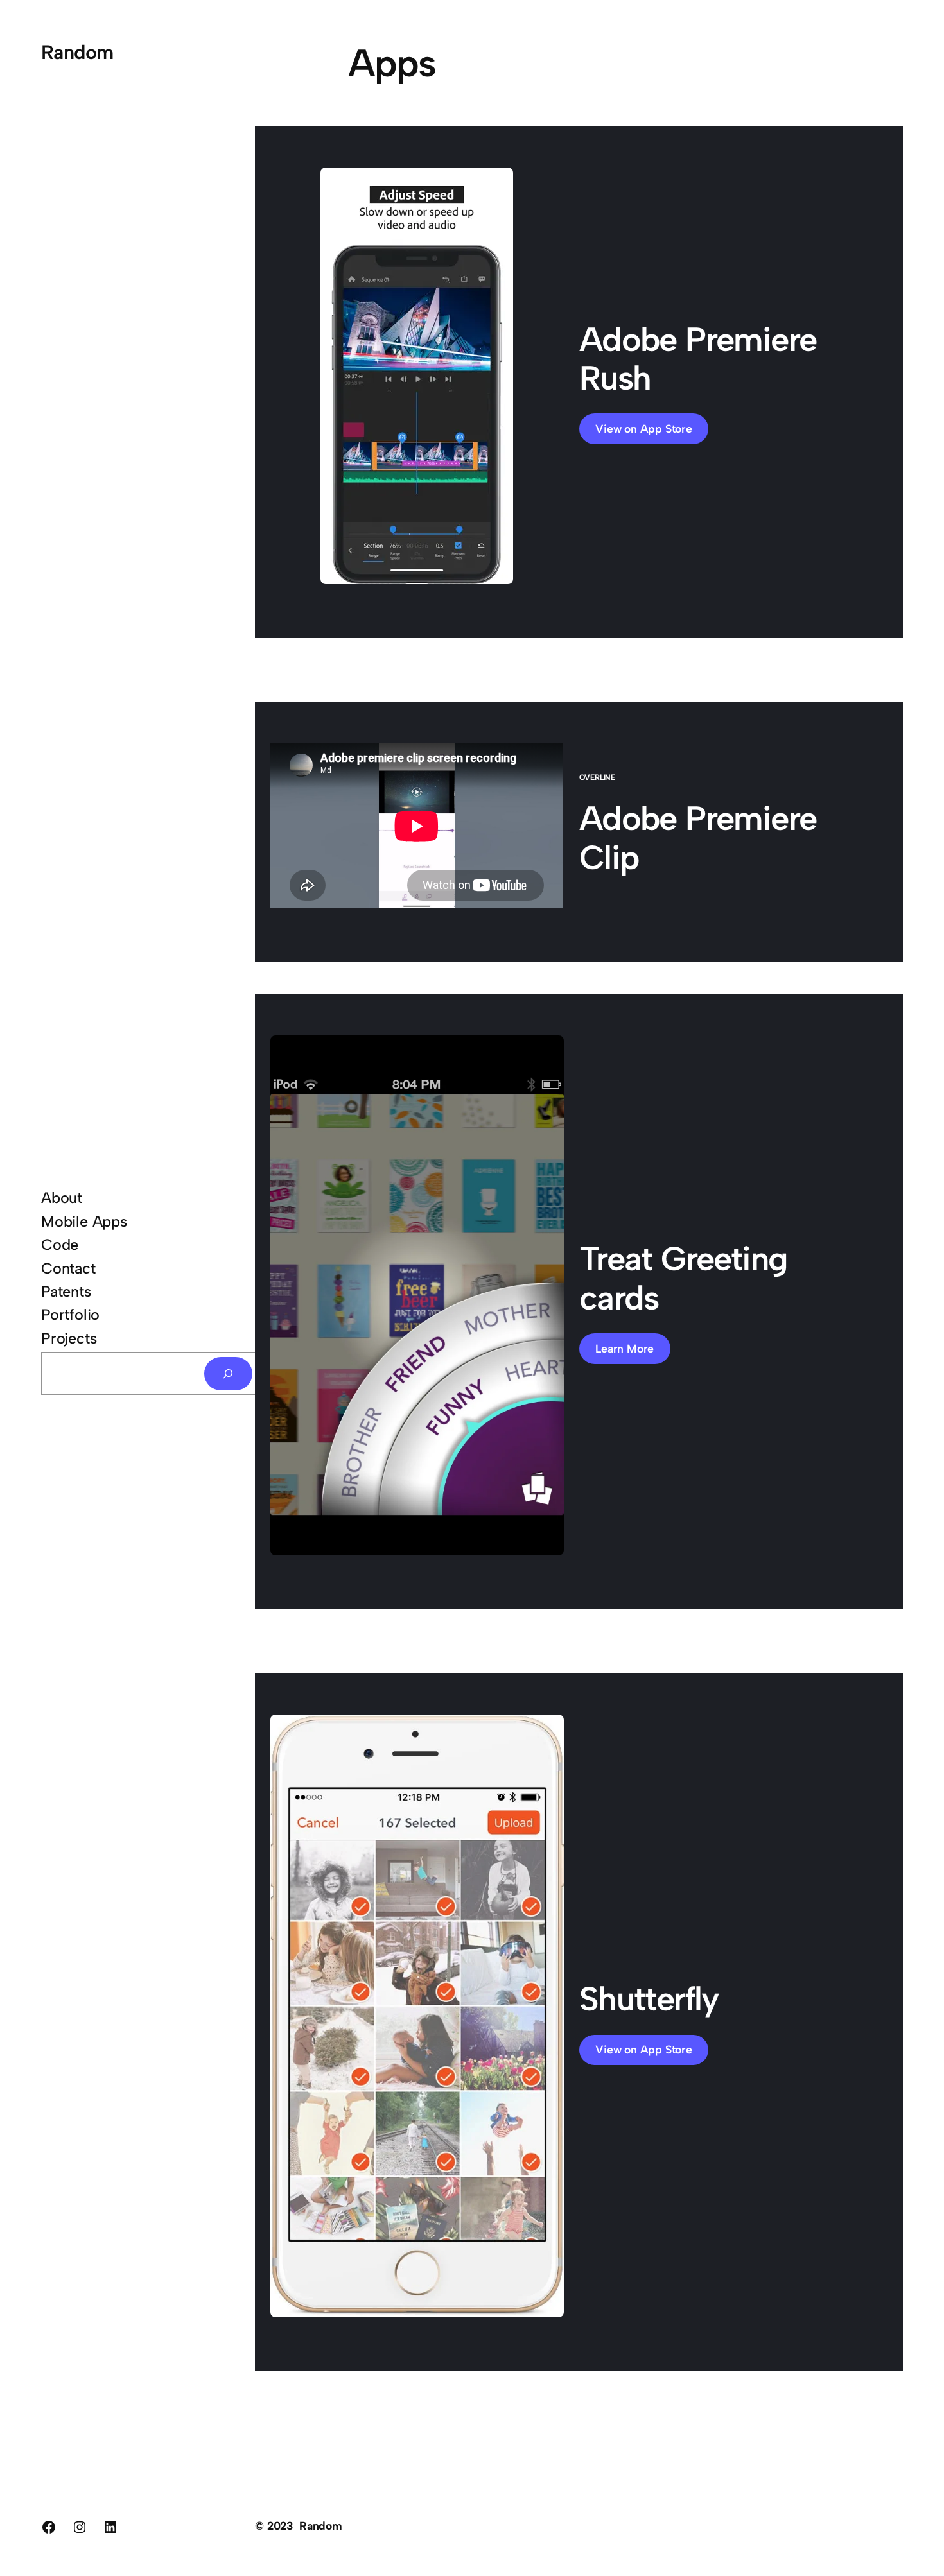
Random (77, 52)
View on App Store (644, 428)
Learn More (625, 1348)
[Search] (228, 1374)
